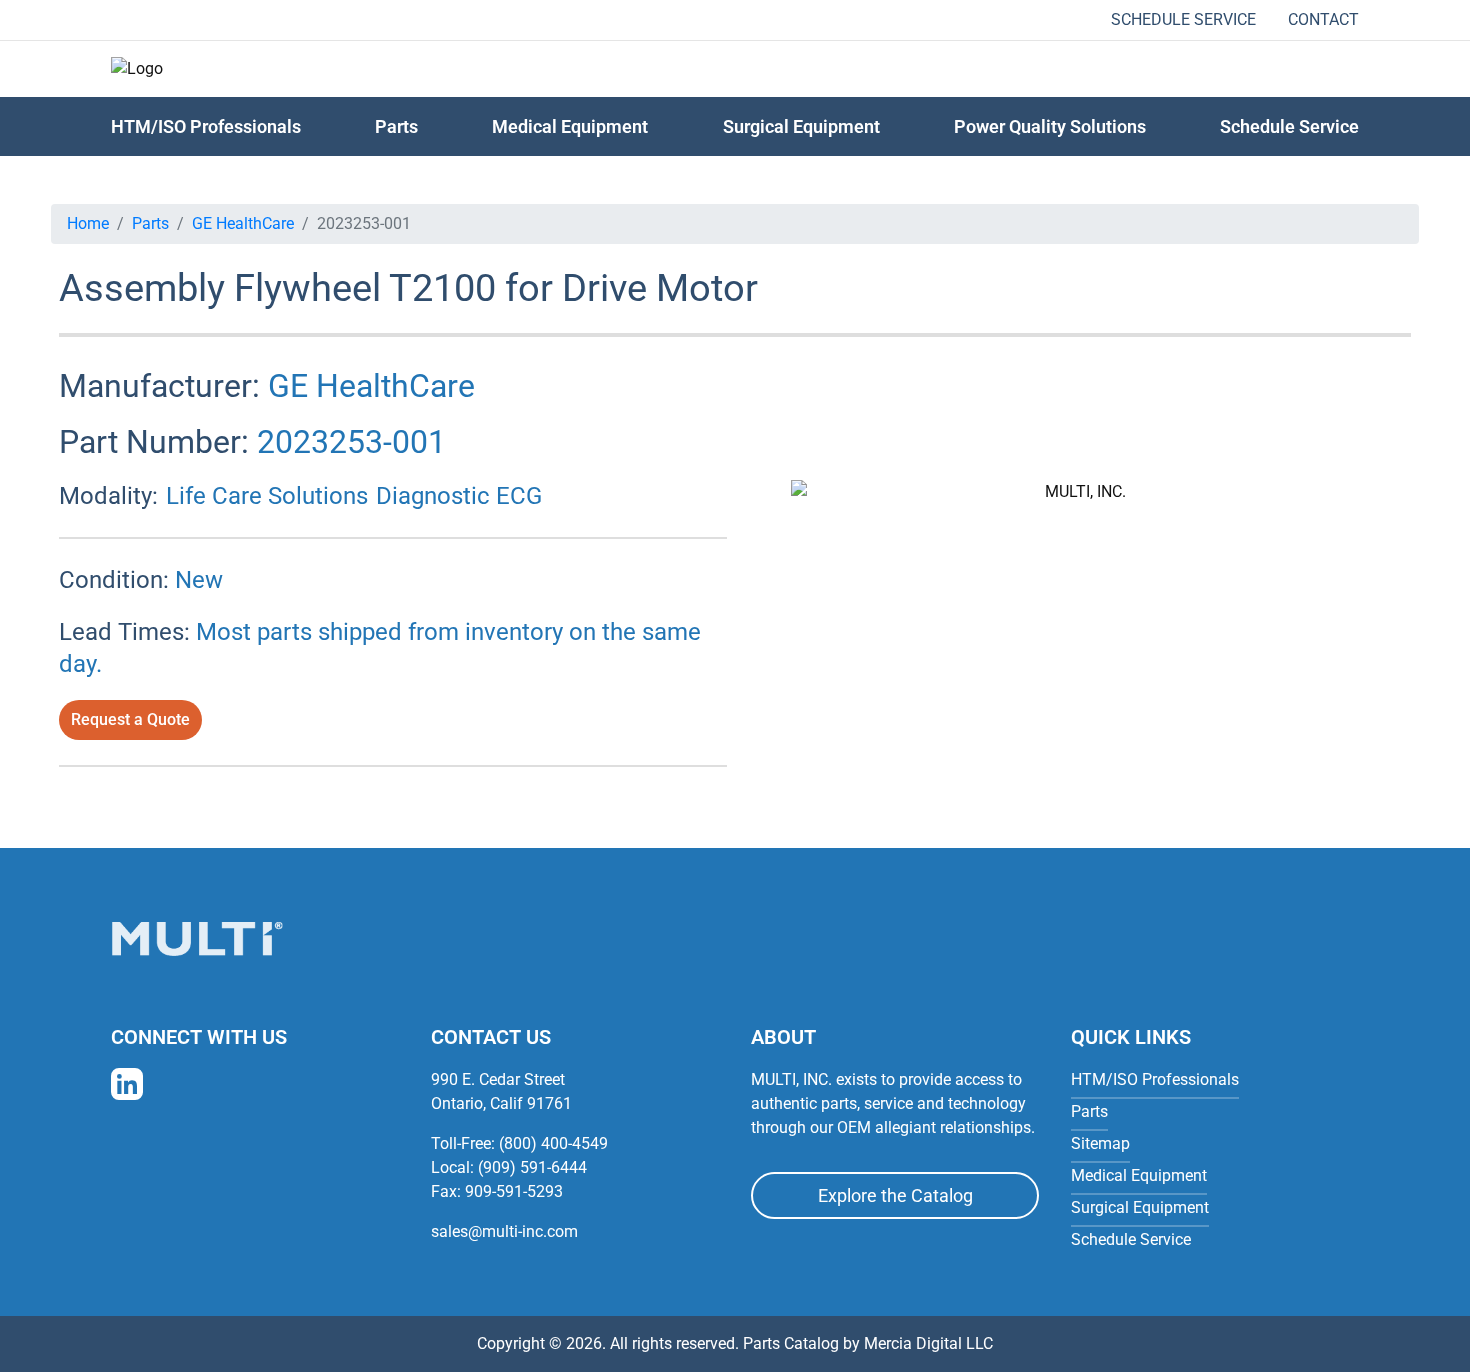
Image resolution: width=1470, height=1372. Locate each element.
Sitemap (1100, 1143)
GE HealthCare (243, 223)
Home (88, 223)
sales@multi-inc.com (504, 1231)
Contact (1323, 19)
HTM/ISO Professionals (206, 126)
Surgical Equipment (801, 126)
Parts (150, 223)
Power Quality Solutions (1050, 126)
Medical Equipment (570, 126)
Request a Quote (130, 719)
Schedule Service (1183, 19)
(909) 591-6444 (532, 1167)
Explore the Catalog (895, 1195)
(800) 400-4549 (553, 1143)
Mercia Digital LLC (928, 1343)
